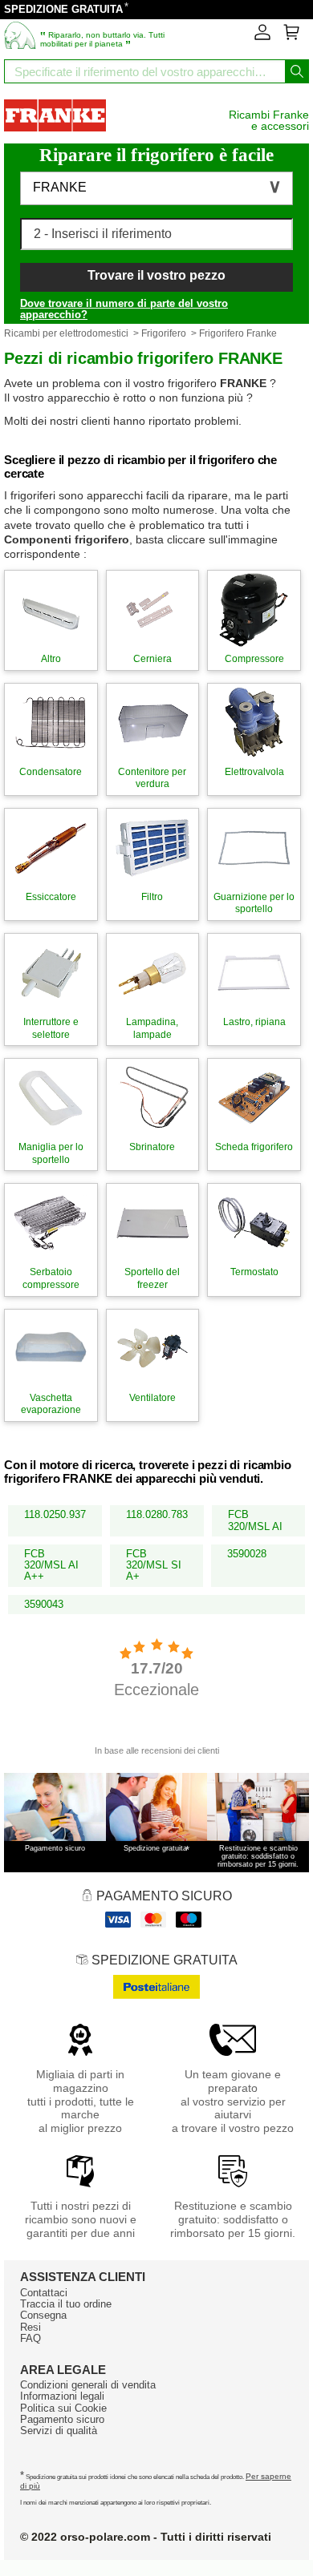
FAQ (30, 2338)
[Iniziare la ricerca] (297, 71)
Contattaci (44, 2293)
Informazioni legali (62, 2396)
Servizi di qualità (59, 2431)
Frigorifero (164, 333)
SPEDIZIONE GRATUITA (63, 9)
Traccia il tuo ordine (66, 2304)
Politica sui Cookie (63, 2408)
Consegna (43, 2315)
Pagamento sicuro (62, 2419)
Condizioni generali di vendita (88, 2385)
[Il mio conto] (262, 37)
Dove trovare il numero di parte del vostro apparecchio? (124, 309)
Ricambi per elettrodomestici (66, 333)
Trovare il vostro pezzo (156, 275)
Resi (30, 2327)
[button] (156, 188)
